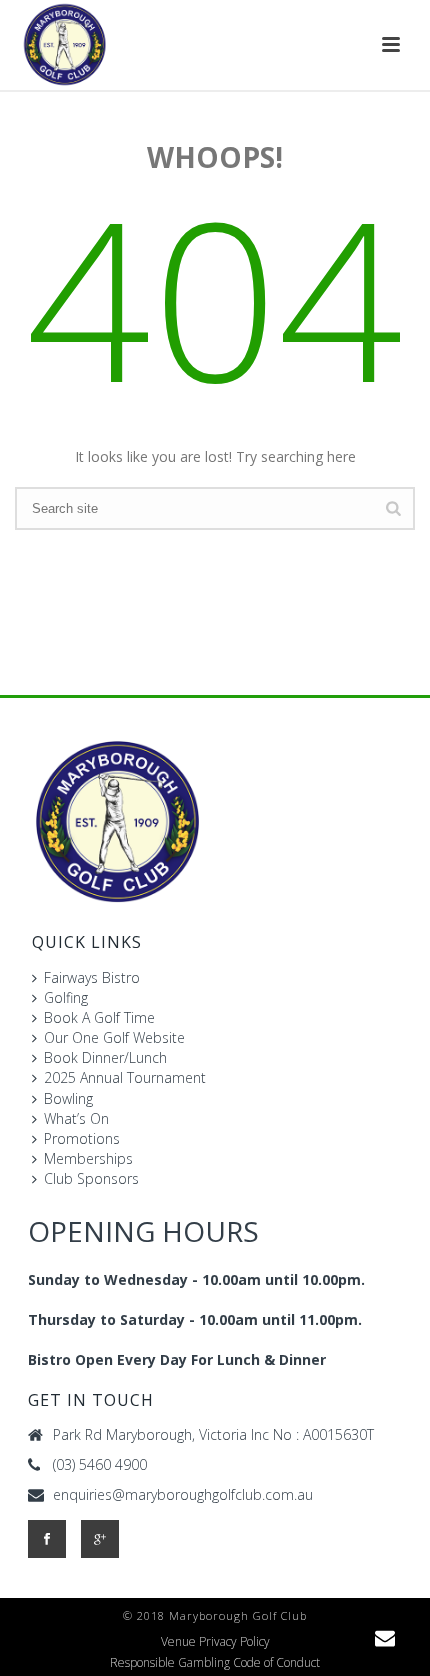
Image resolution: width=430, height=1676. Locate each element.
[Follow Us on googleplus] (100, 1539)
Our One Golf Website (114, 1037)
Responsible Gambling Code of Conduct (215, 1663)
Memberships (88, 1158)
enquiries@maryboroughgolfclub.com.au (183, 1495)
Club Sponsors (91, 1178)
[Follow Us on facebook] (47, 1539)
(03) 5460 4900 (100, 1465)
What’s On (76, 1118)
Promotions (82, 1138)
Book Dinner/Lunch (105, 1057)
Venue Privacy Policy (215, 1642)
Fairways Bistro (92, 977)
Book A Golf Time (99, 1017)
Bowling (68, 1098)
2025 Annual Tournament (125, 1077)
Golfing (66, 997)
